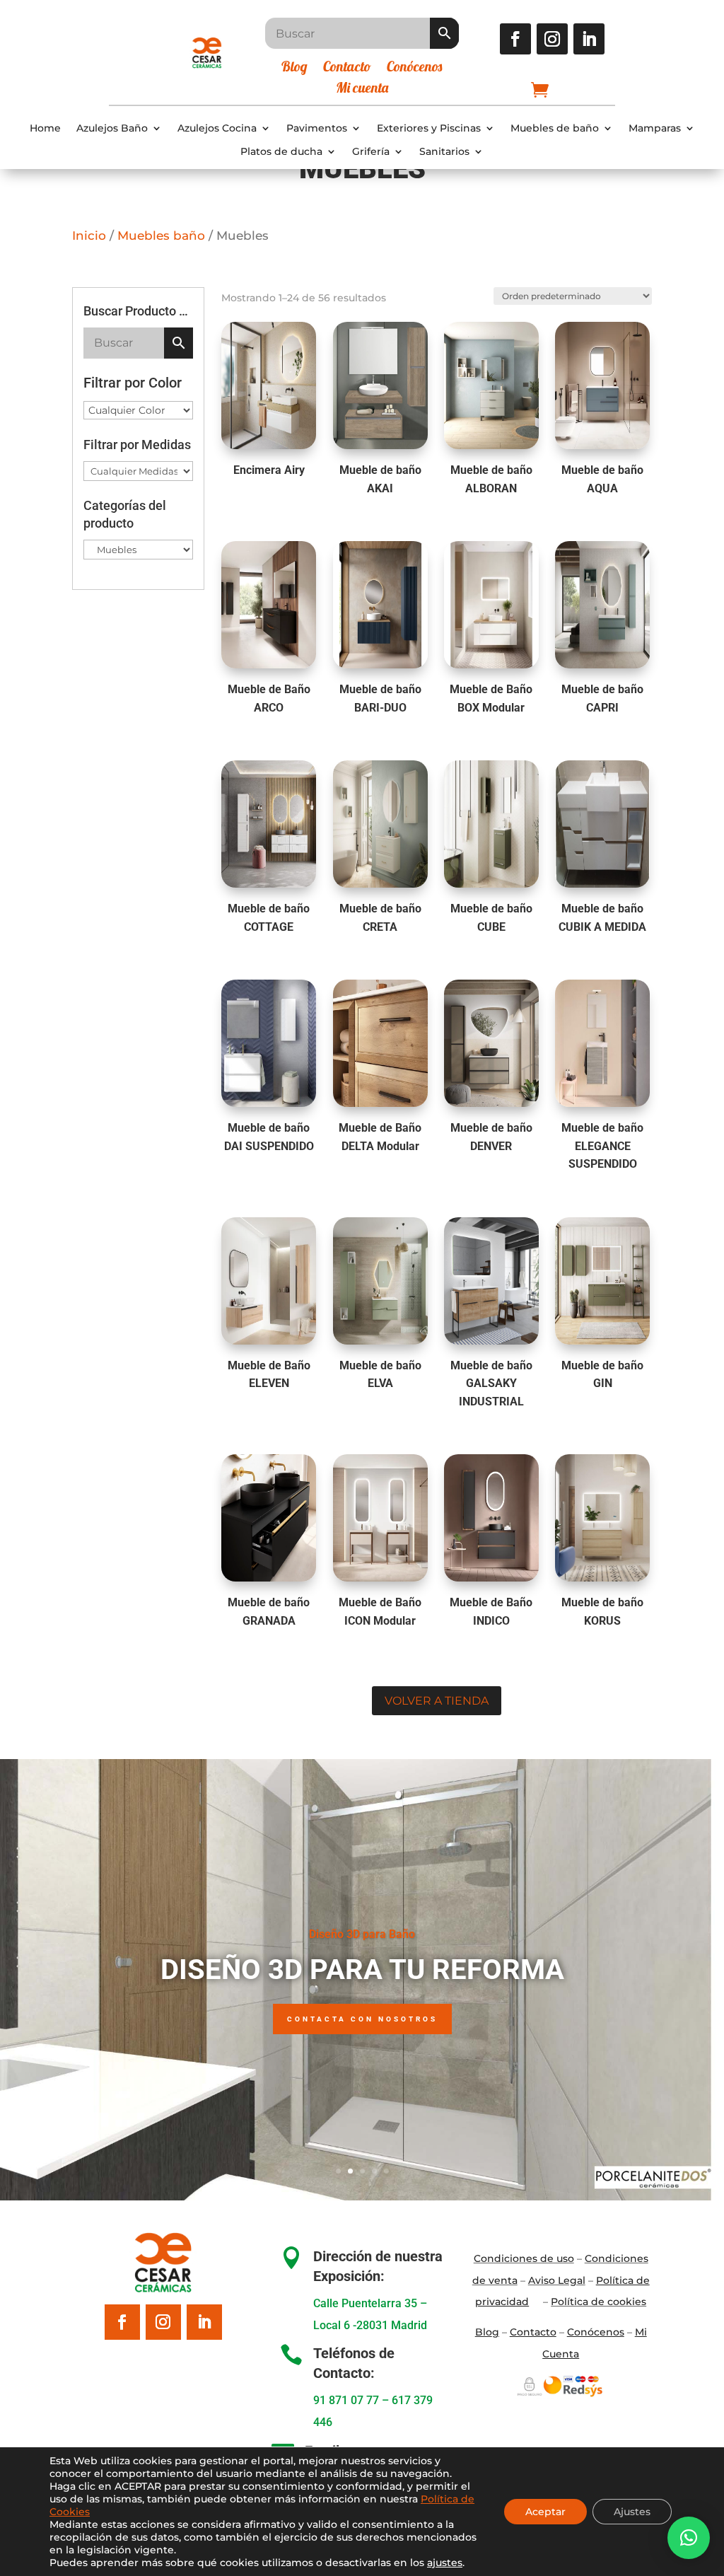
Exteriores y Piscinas (429, 128)
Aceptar (545, 2512)
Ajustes (632, 2512)
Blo (487, 2332)
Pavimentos (317, 128)
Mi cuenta (362, 89)
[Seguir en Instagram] (552, 39)
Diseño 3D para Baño (362, 1934)
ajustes (445, 2563)
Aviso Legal (557, 2280)
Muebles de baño (555, 128)
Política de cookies (599, 2302)
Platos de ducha (281, 152)
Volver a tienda (437, 1701)
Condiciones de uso (524, 2258)
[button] (689, 2538)
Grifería (371, 152)
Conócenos (414, 68)
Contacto (347, 68)
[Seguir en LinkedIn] (589, 39)
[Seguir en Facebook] (515, 39)
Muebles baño (161, 236)
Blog (294, 68)
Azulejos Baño (112, 128)
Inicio (89, 236)
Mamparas (655, 128)
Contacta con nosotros (362, 2019)
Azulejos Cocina (217, 128)
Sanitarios (444, 152)
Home (45, 128)
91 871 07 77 (346, 2400)
